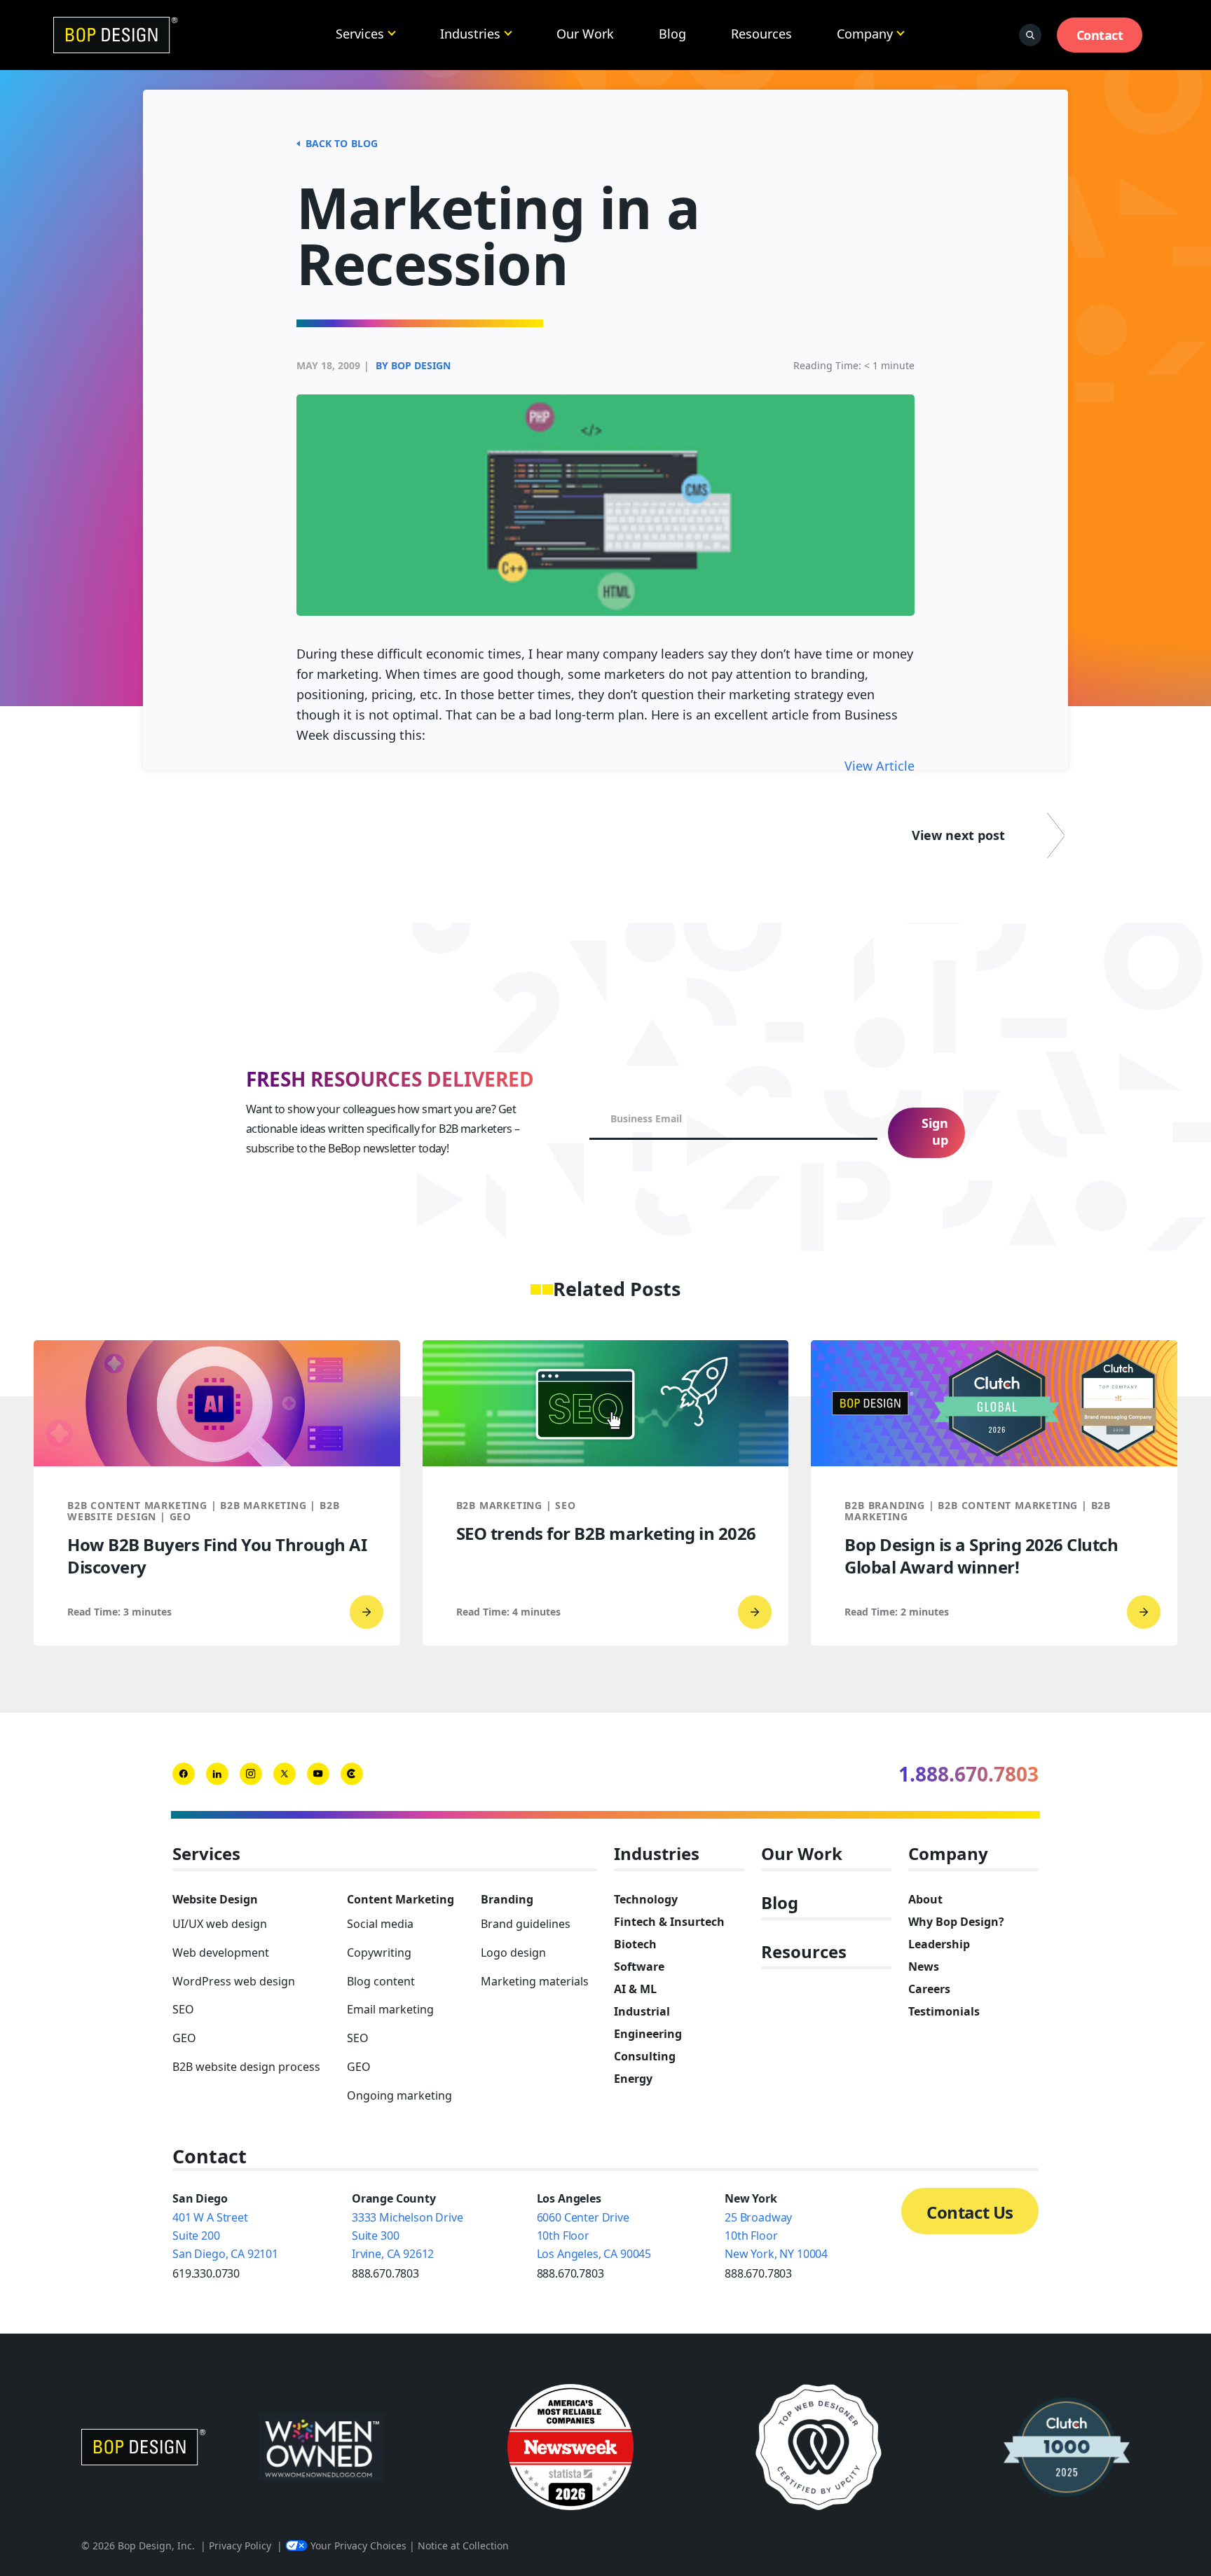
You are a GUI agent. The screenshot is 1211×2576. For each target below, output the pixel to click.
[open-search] (1030, 35)
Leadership (939, 1944)
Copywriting (379, 1952)
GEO (184, 2038)
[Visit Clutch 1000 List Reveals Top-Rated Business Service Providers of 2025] (1067, 2447)
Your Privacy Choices (358, 2546)
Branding (507, 1899)
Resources (761, 34)
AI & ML (635, 1989)
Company (865, 34)
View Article (880, 766)
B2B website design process (246, 2067)
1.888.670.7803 (969, 1774)
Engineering (648, 2034)
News (924, 1967)
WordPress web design (234, 1981)
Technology (646, 1899)
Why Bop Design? (956, 1922)
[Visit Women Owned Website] (322, 2447)
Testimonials (944, 2011)
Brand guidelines (526, 1924)
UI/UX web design (220, 1924)
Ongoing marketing (399, 2095)
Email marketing (390, 2009)
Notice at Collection (463, 2546)
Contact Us (970, 2212)
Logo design (513, 1952)
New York (751, 2198)
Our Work (585, 34)
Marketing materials (535, 1981)
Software (639, 1967)
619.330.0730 (206, 2273)
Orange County (394, 2198)
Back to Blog (342, 143)
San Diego (200, 2198)
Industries (470, 34)
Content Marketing (401, 1899)
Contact (1100, 35)
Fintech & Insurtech (669, 1922)
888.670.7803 (385, 2273)
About (925, 1899)
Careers (929, 1989)
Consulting (645, 2056)
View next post (958, 835)
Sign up (935, 1131)
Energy (633, 2079)
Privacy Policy (240, 2546)
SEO (183, 2009)
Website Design (215, 1899)
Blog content (381, 1981)
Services (360, 34)
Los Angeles (569, 2198)
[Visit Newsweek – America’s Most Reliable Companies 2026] (570, 2447)
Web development (221, 1952)
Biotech (635, 1944)
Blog (672, 34)
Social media (380, 1924)
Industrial (642, 2011)
